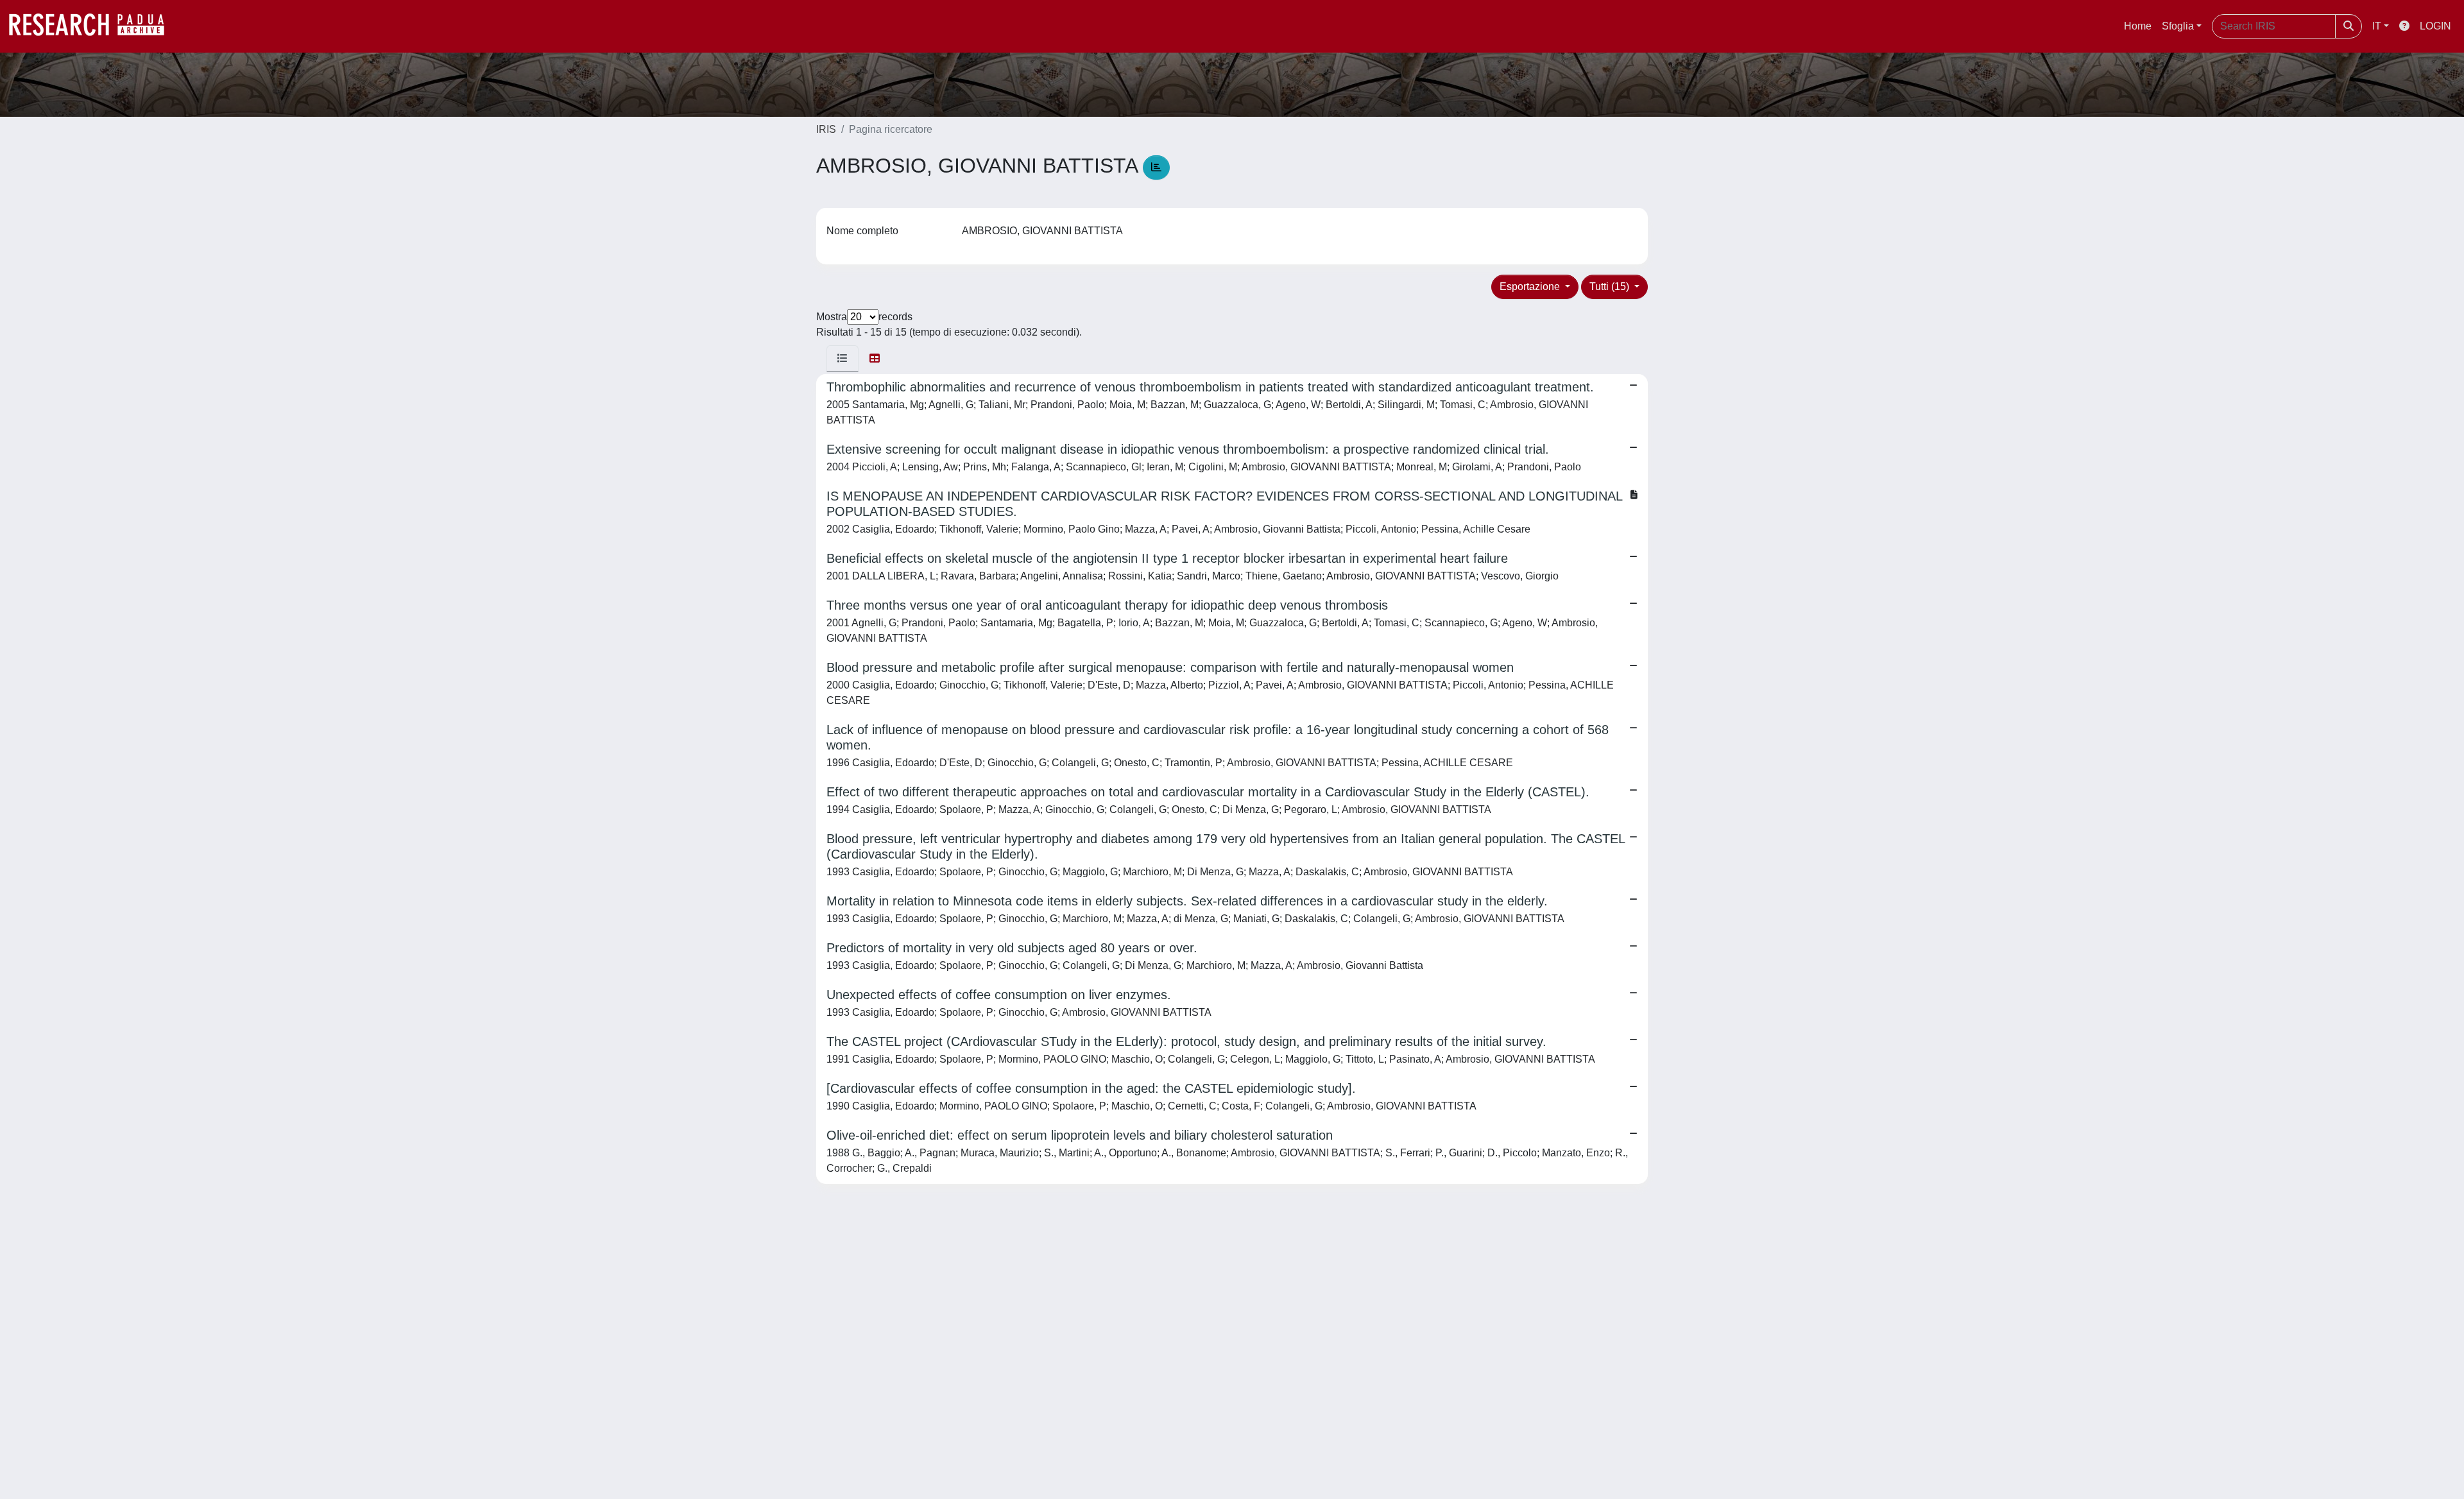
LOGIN (2435, 26)
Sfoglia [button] (2178, 26)
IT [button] (2377, 26)
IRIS (826, 129)
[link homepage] (93, 26)
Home (2138, 26)
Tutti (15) (1611, 287)
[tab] (843, 359)
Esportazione (1531, 287)
